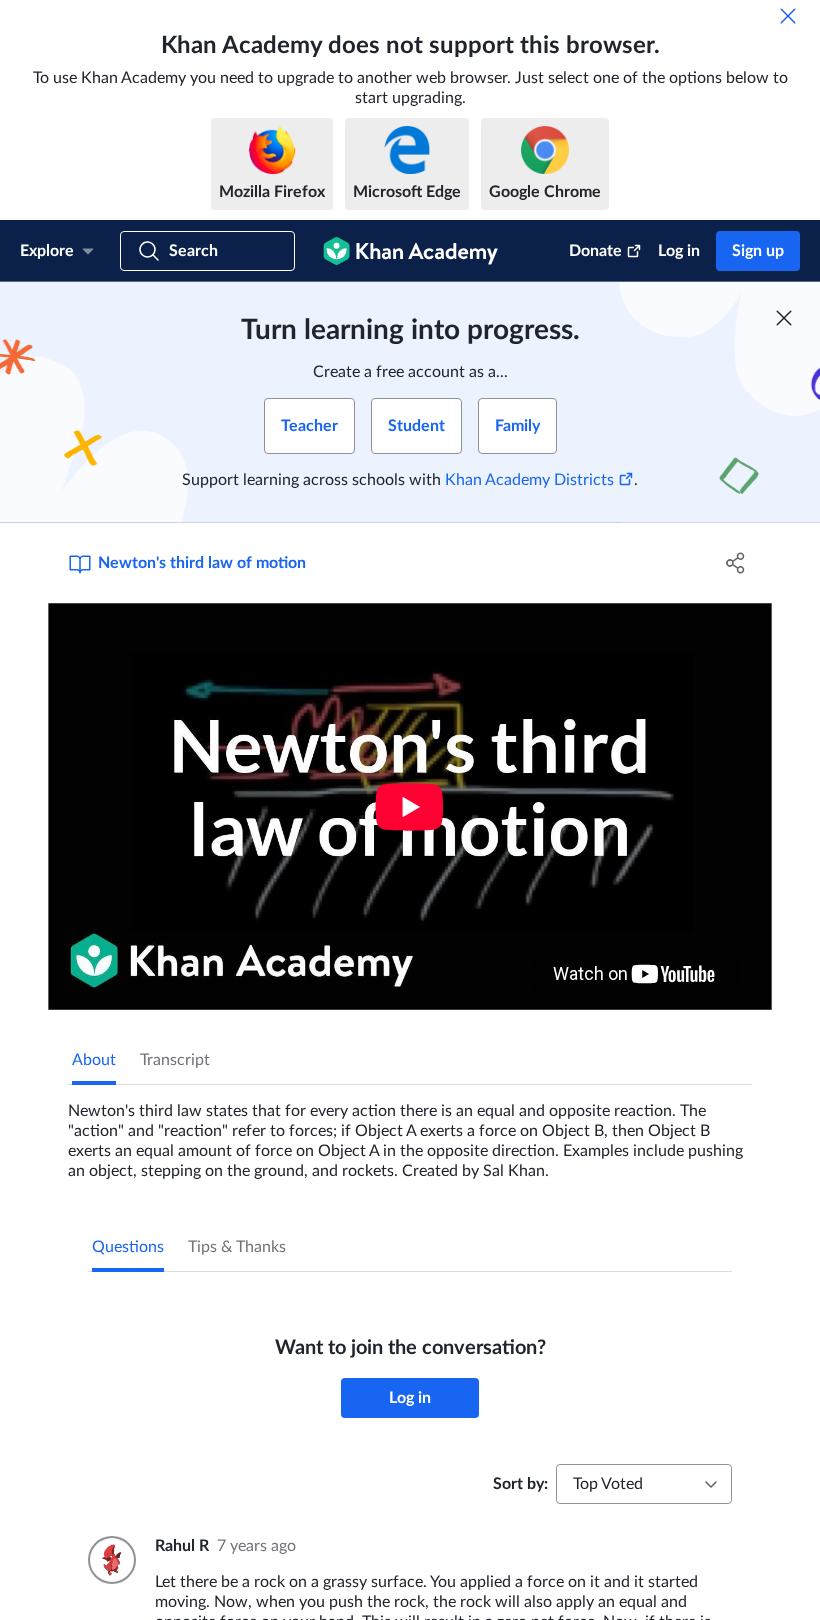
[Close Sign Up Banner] (784, 318)
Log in (679, 251)
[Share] (735, 563)
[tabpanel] (410, 1133)
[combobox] (644, 1484)
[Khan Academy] (410, 251)
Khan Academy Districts (529, 480)
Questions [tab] (128, 1247)
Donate (595, 251)
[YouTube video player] (410, 806)
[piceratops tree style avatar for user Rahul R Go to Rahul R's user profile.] (109, 1560)
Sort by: (520, 1484)
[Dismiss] (788, 16)
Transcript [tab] (175, 1060)
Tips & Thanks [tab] (237, 1247)
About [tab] (94, 1060)
